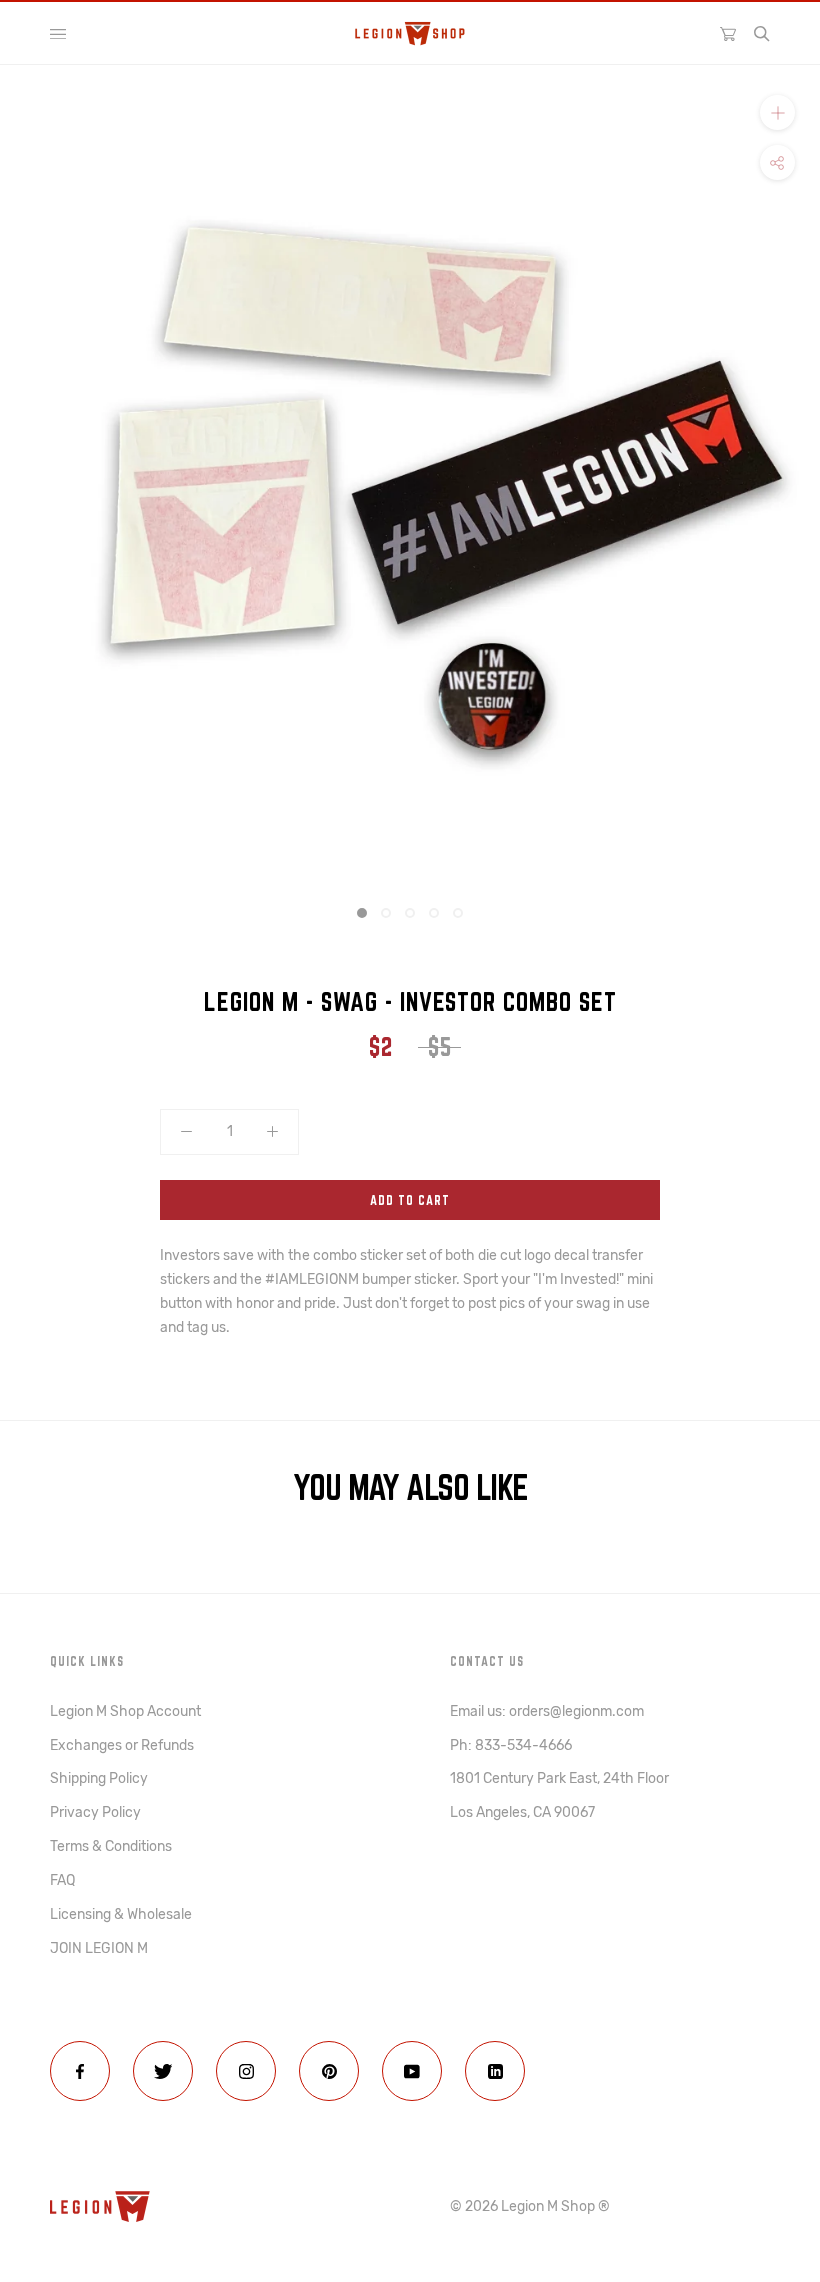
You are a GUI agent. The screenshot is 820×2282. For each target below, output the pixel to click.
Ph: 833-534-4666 (511, 1745)
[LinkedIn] (495, 2071)
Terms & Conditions (111, 1846)
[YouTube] (412, 2071)
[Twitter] (163, 2071)
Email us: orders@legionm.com (547, 1711)
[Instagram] (246, 2071)
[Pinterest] (329, 2071)
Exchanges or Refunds (122, 1745)
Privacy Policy (95, 1812)
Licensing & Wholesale (121, 1914)
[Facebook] (80, 2071)
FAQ (62, 1880)
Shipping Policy (99, 1778)
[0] (728, 33)
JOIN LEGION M (99, 1948)
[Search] (762, 34)
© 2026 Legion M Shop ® (530, 2206)
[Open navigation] (58, 34)
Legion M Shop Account (125, 1711)
